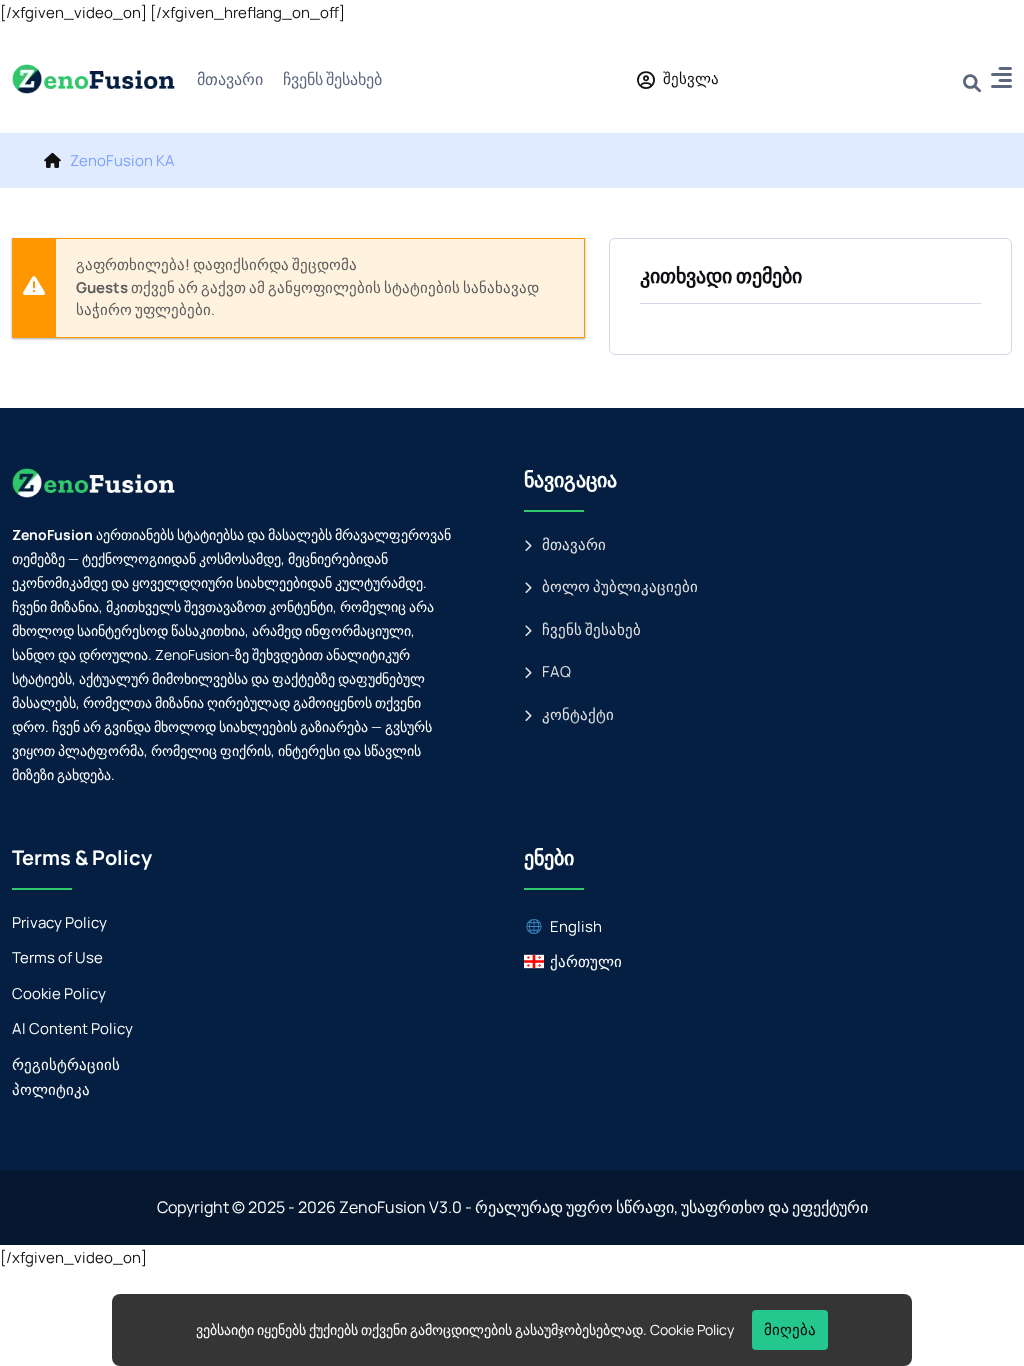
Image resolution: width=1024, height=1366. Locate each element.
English (576, 926)
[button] (1001, 80)
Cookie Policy (59, 993)
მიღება (790, 1329)
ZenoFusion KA (122, 160)
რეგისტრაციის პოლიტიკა (66, 1077)
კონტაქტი (578, 714)
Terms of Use (57, 957)
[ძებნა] (972, 78)
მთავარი (230, 79)
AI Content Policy (72, 1028)
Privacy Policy (59, 922)
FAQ (556, 671)
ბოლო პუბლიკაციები (620, 586)
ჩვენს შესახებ (332, 79)
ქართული (586, 961)
